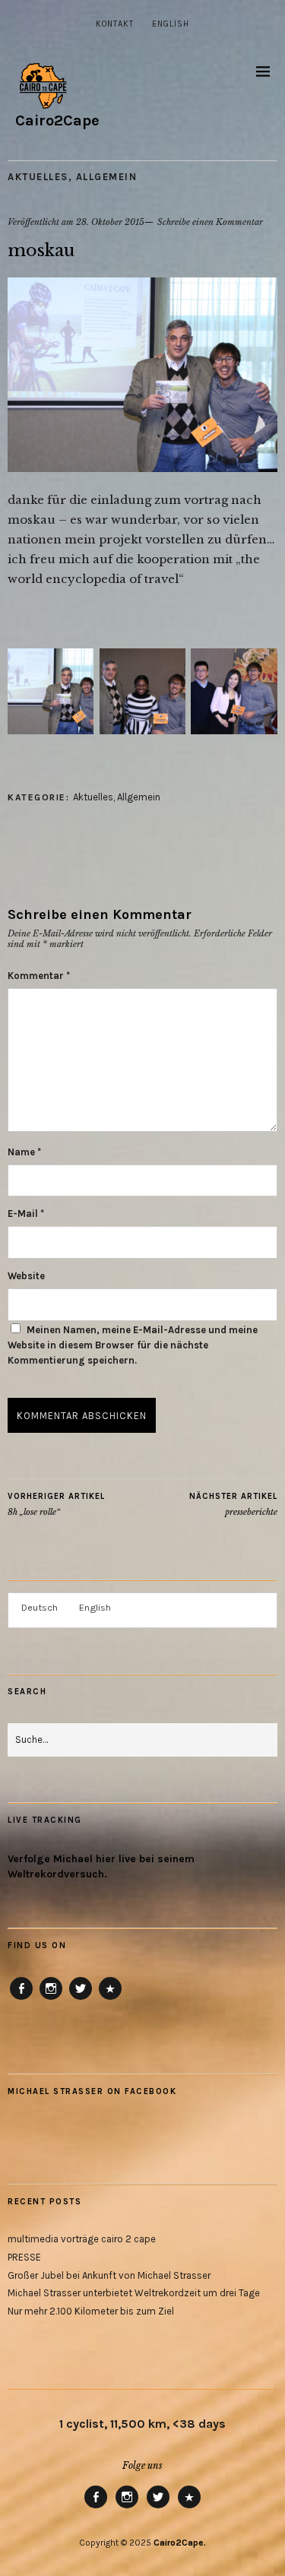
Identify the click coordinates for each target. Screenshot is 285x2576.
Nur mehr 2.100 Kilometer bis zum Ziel (91, 2311)
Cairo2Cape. (180, 2543)
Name (24, 1152)
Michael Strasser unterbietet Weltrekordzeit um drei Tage (134, 2293)
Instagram (51, 1999)
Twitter (81, 1999)
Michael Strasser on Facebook (92, 2091)
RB (110, 1999)
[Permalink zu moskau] (142, 467)
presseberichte (233, 1505)
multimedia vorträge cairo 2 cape (82, 2239)
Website (26, 1276)
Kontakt (115, 24)
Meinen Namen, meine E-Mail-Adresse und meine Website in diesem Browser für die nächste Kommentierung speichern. (133, 1345)
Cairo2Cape (57, 120)
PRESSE (24, 2257)
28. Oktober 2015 (110, 222)
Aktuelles (38, 177)
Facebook (22, 1999)
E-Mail (26, 1214)
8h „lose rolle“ (56, 1505)
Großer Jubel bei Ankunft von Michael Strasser (109, 2275)
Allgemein (107, 177)
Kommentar (39, 976)
